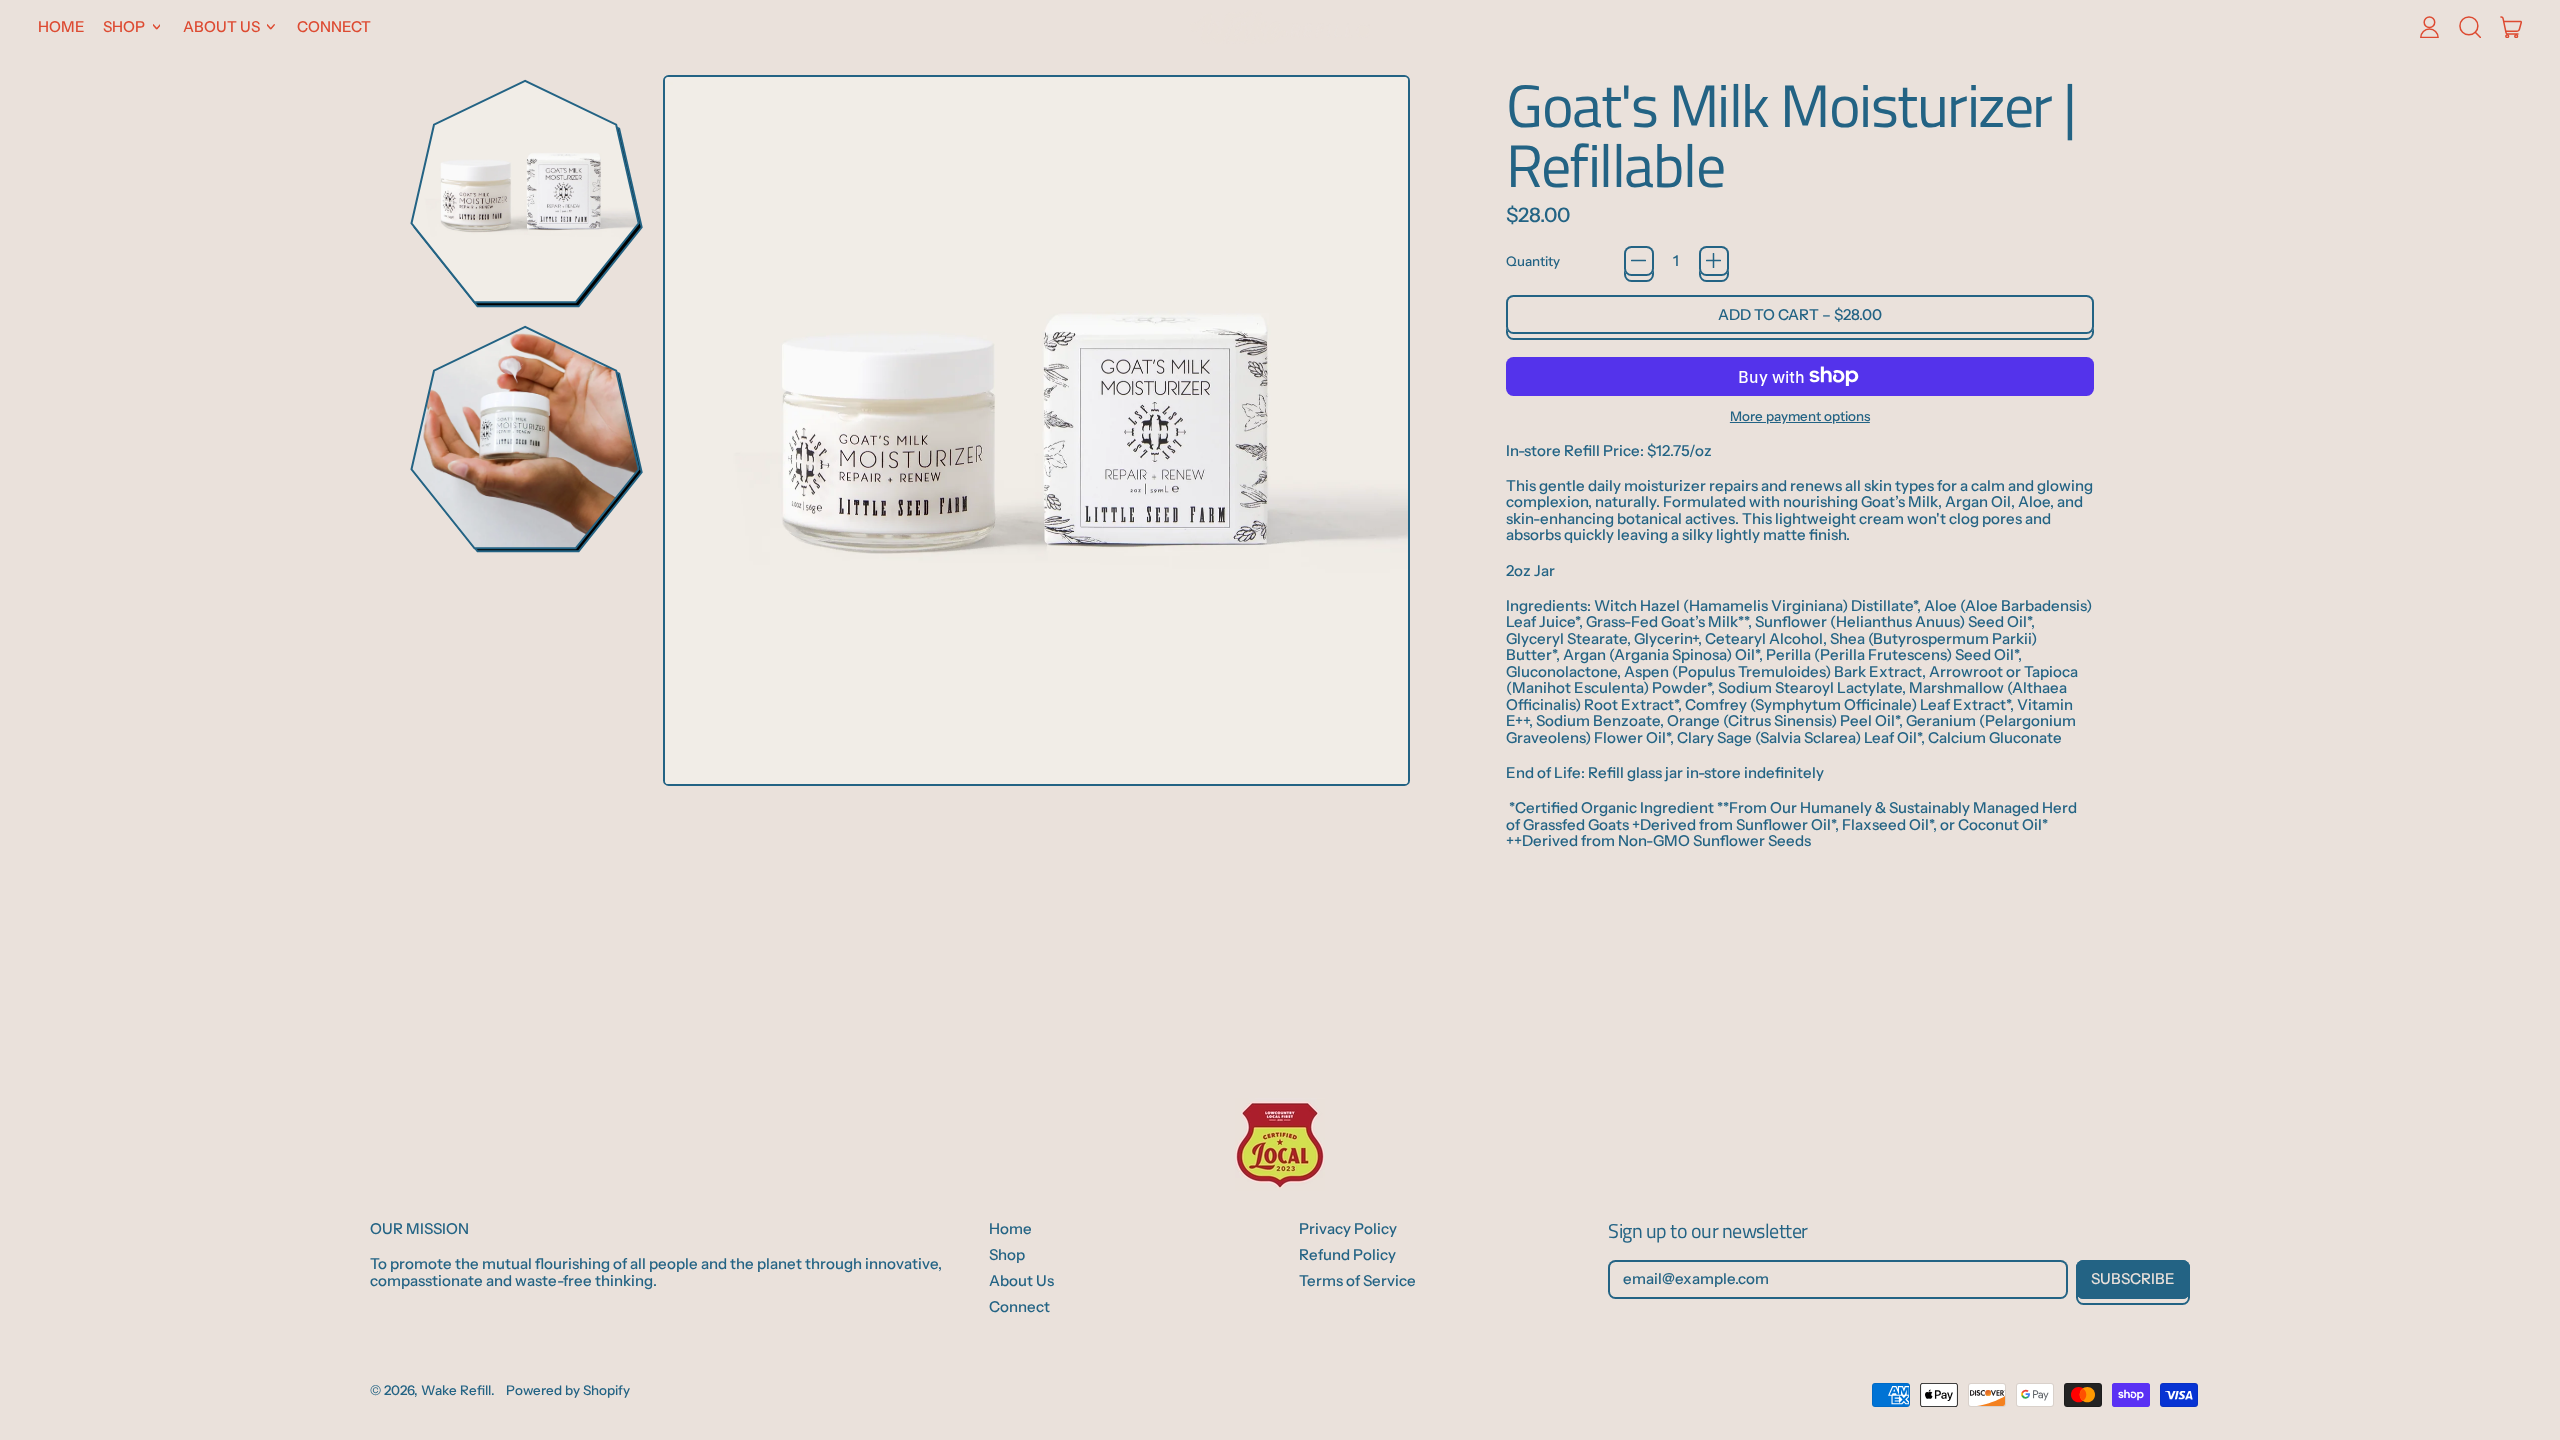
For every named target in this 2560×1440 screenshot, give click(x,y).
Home (61, 26)
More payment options (1800, 416)
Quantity (1533, 261)
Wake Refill (456, 1390)
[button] (2469, 27)
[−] (1639, 261)
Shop (1007, 1254)
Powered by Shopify (568, 1390)
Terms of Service (1357, 1280)
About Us (1021, 1280)
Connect (334, 26)
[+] (1714, 261)
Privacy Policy (1348, 1228)
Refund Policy (1347, 1254)
